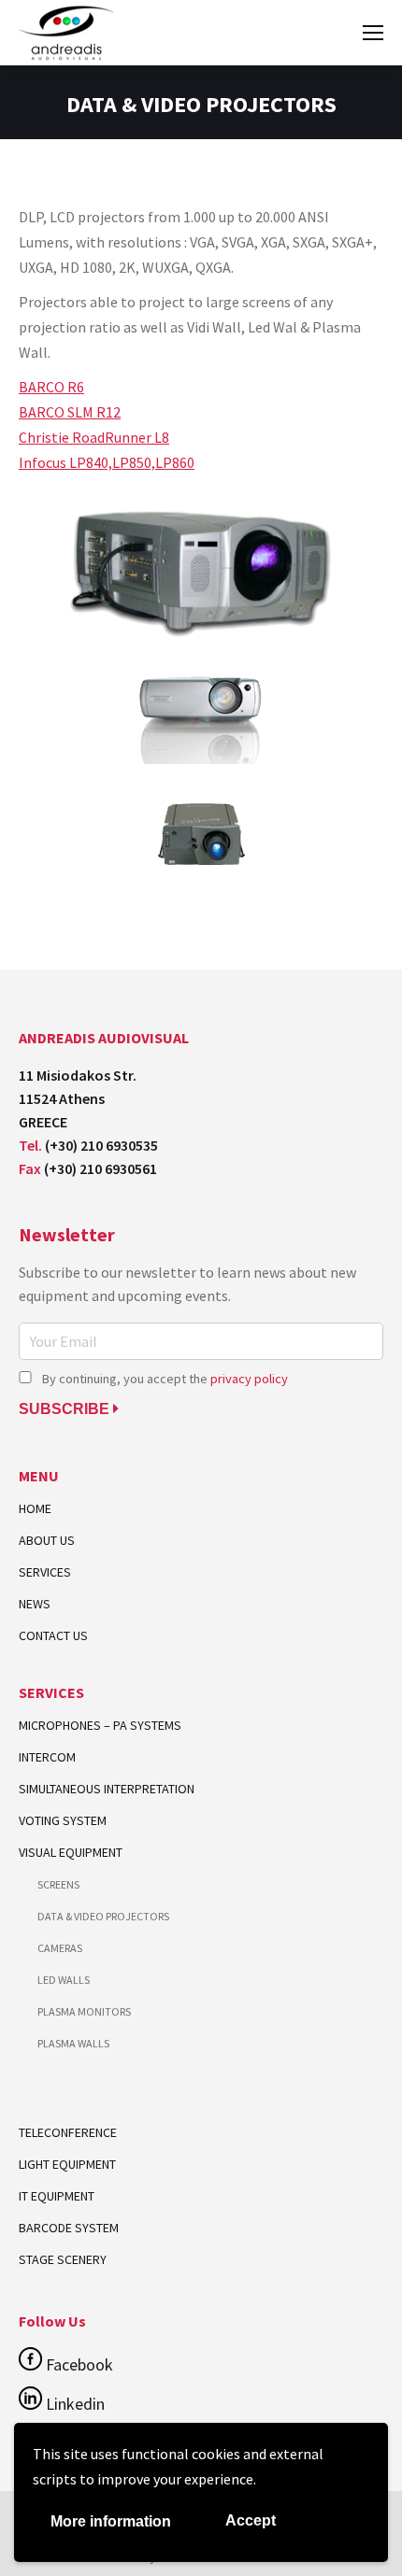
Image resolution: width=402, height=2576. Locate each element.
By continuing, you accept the (164, 1379)
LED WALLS (64, 1980)
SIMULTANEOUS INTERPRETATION (107, 1789)
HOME (35, 1509)
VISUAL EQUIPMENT (71, 1853)
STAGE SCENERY (63, 2259)
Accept (251, 2520)
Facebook (78, 2364)
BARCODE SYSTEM (69, 2228)
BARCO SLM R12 (70, 412)
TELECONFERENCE (68, 2132)
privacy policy (249, 1379)
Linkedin (73, 2404)
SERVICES (45, 1572)
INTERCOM (47, 1757)
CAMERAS (60, 1948)
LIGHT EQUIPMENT (67, 2164)
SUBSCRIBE (66, 1409)
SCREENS (58, 1884)
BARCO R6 (51, 387)
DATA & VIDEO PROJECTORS (103, 1916)
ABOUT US (47, 1541)
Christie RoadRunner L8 (94, 437)
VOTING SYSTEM (63, 1821)
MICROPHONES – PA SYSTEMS (100, 1726)
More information (111, 2521)
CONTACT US (53, 1636)
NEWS (35, 1604)
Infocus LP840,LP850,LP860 (107, 462)
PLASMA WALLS (73, 2043)
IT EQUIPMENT (57, 2196)
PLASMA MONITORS (84, 2011)
